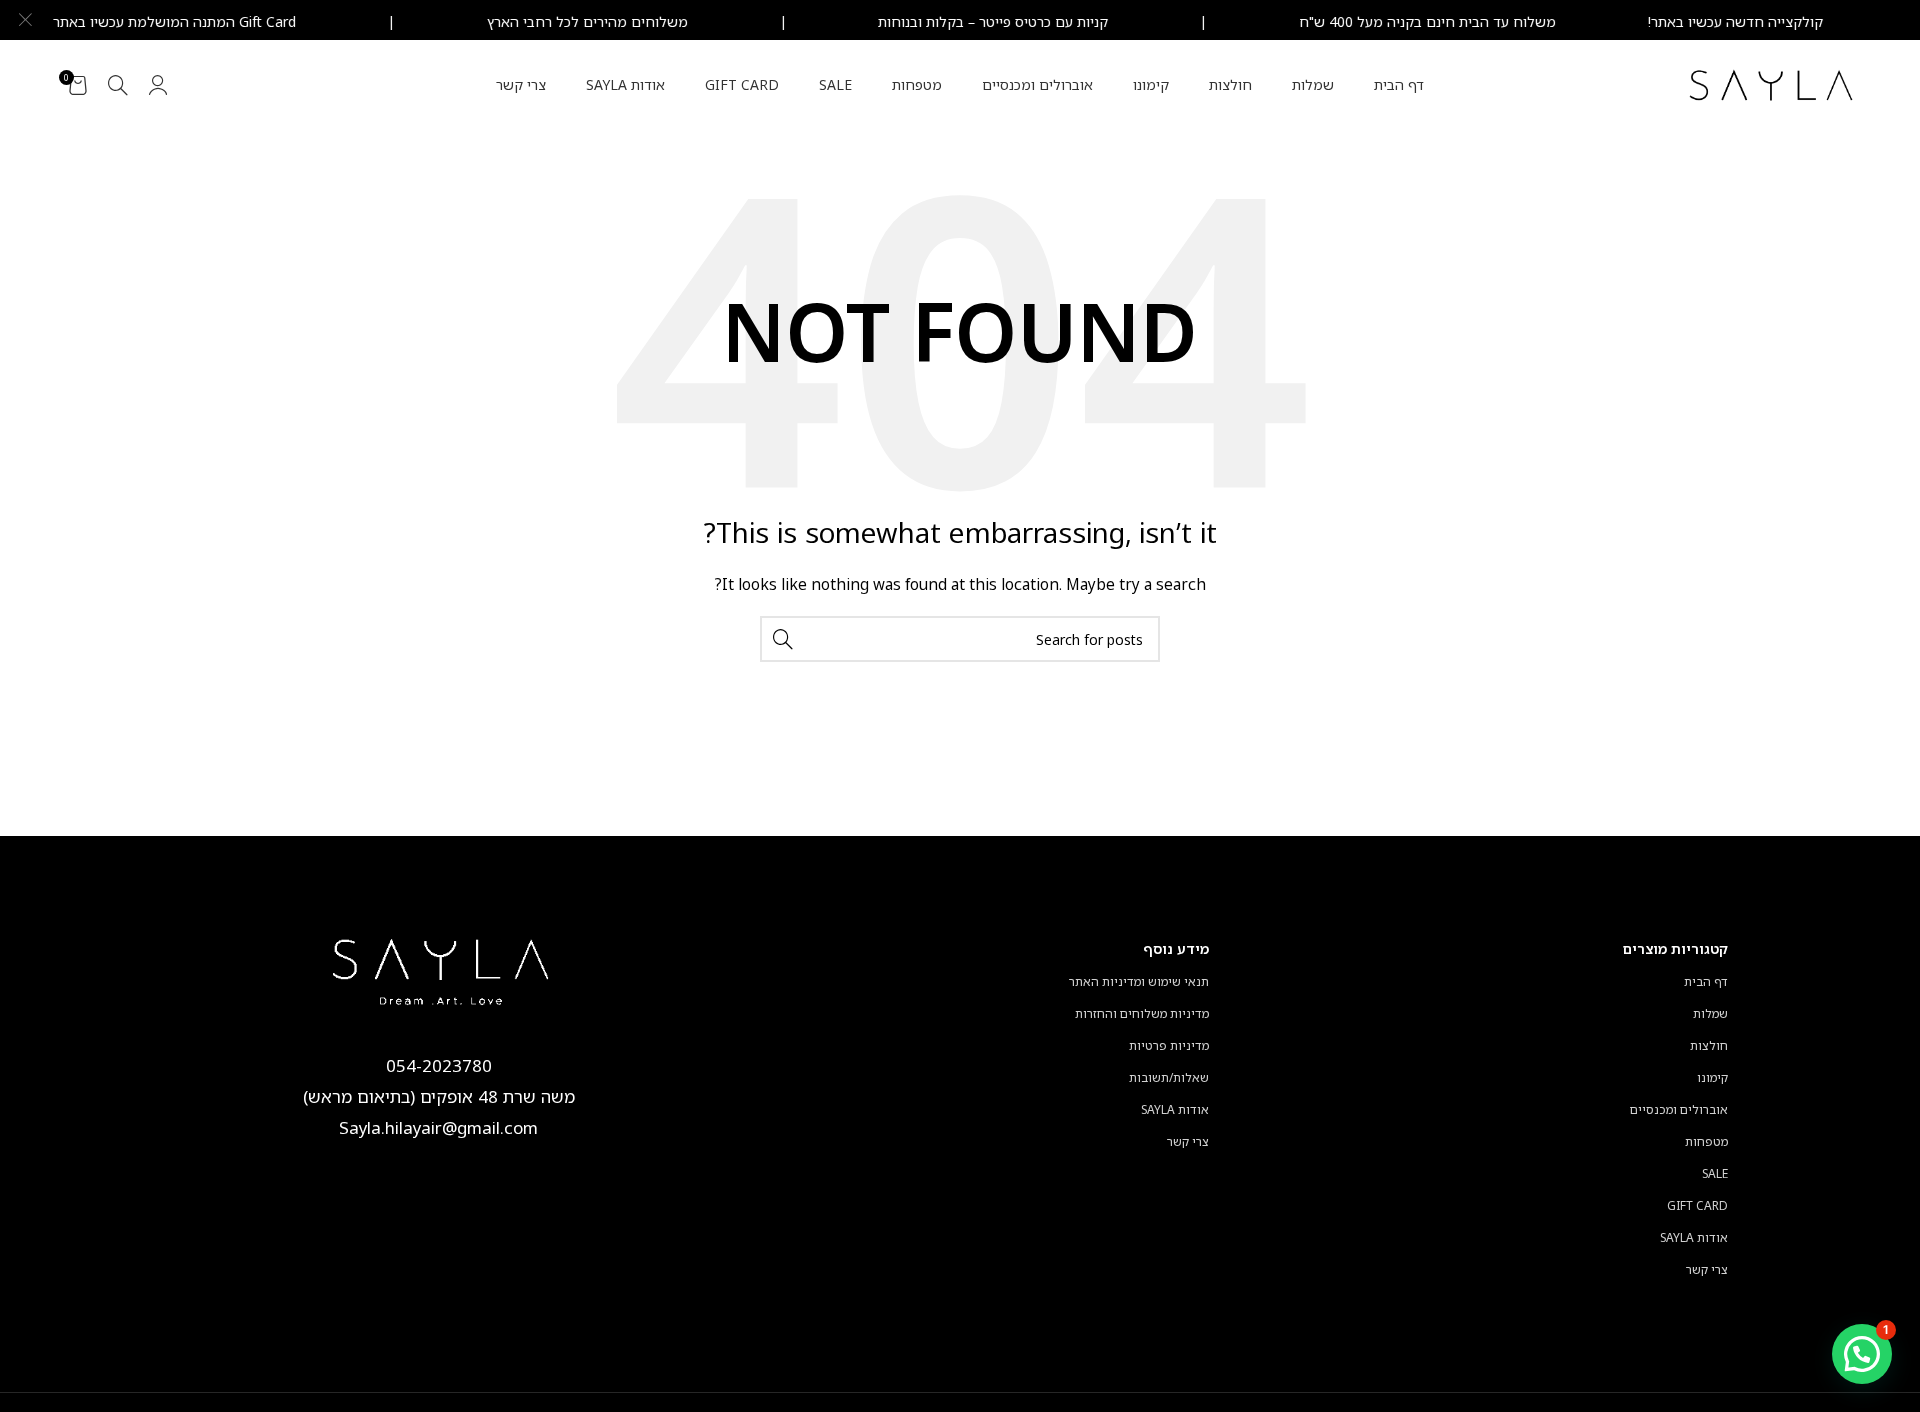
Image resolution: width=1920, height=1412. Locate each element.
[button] (1862, 1354)
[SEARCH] (783, 639)
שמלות (1710, 1013)
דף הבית (1706, 981)
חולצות (1709, 1045)
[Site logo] (1772, 83)
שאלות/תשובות (1169, 1077)
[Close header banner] (25, 20)
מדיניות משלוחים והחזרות (1142, 1013)
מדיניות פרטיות (1169, 1045)
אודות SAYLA (1694, 1237)
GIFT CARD (1697, 1205)
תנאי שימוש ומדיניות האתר (1139, 981)
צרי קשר (1707, 1269)
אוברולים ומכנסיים (1679, 1109)
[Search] (118, 85)
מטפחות (1706, 1141)
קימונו (1712, 1077)
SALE (1715, 1173)
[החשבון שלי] (158, 85)
